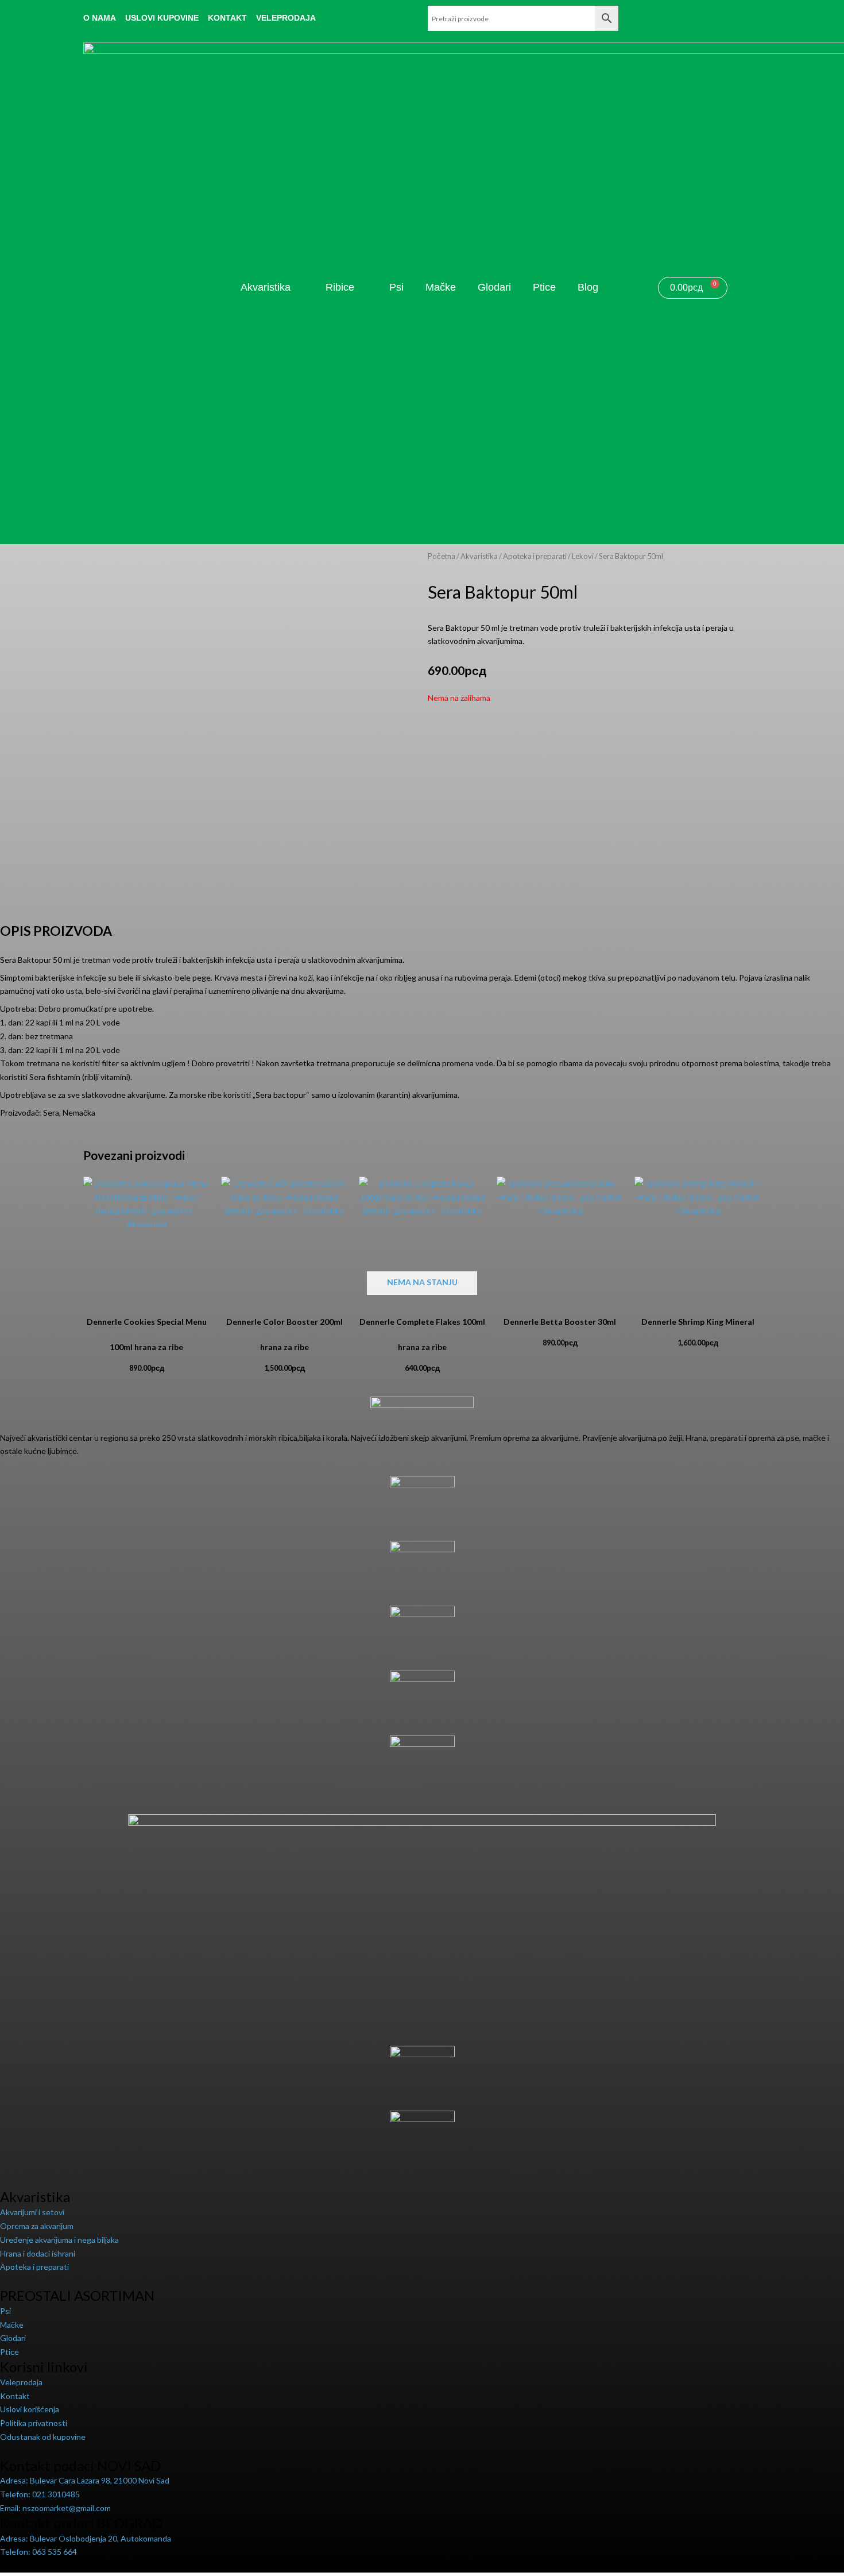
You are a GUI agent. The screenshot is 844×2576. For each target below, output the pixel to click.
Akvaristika (479, 556)
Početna (442, 556)
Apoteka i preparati (535, 556)
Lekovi (583, 556)
